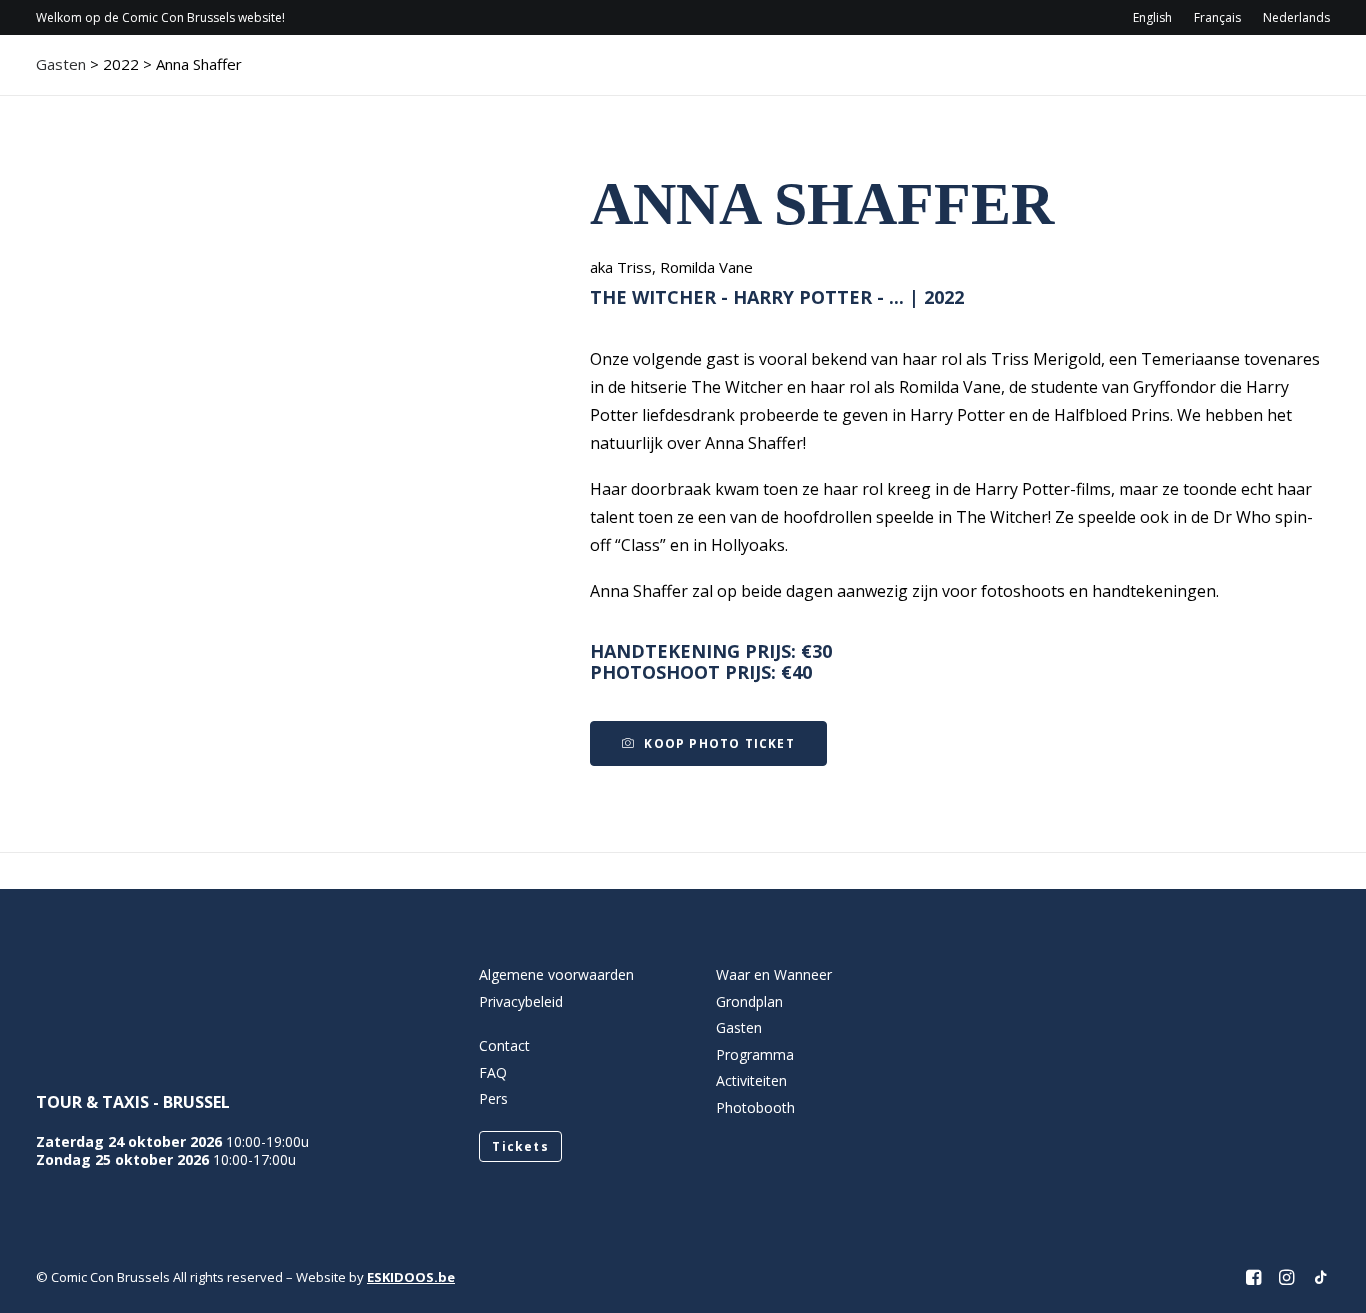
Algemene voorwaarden (556, 974)
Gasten (892, 75)
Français (1217, 17)
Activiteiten (1007, 75)
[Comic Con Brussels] (147, 75)
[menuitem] (1157, 17)
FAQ (493, 1072)
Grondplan (749, 1001)
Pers (493, 1098)
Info (663, 75)
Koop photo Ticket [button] (719, 743)
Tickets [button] (520, 1146)
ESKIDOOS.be (411, 1277)
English (1152, 17)
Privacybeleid (521, 1001)
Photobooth (755, 1107)
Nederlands (1296, 17)
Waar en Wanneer (774, 974)
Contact (1146, 75)
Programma (779, 75)
